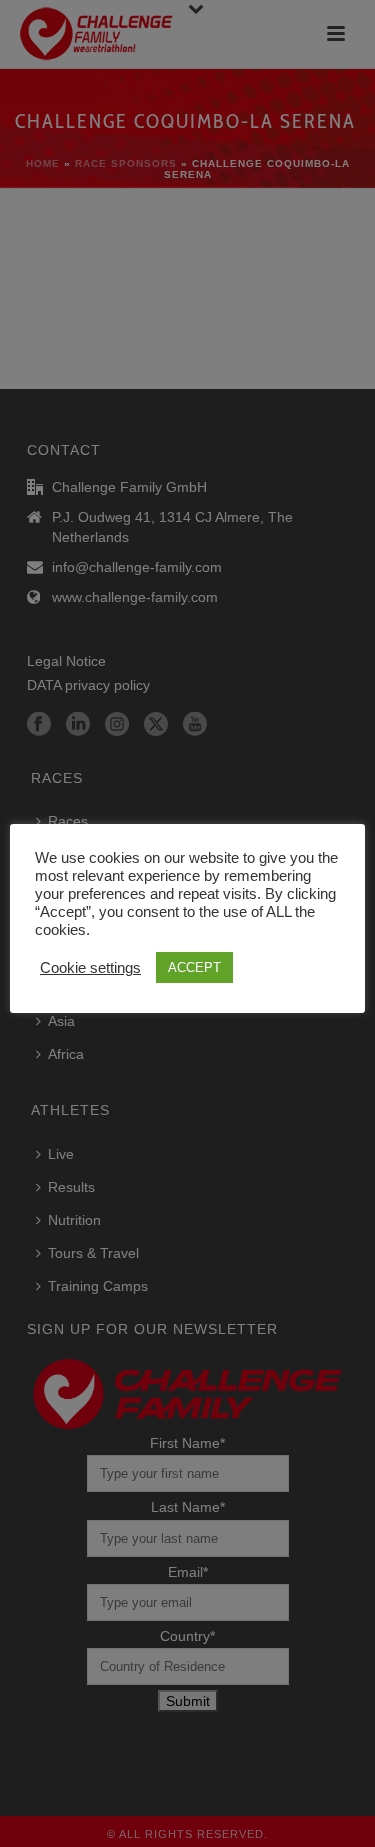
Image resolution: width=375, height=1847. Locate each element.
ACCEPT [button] (194, 967)
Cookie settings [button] (90, 968)
